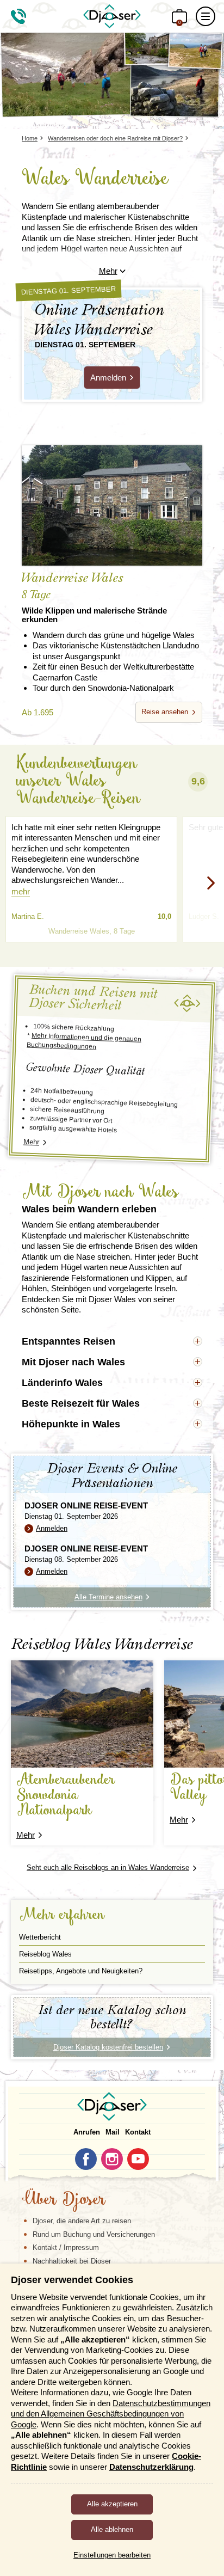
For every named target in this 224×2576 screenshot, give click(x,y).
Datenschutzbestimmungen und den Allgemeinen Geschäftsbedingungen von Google (111, 2414)
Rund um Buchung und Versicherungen (94, 2234)
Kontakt (138, 2132)
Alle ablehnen (112, 2529)
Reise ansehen (165, 712)
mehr (21, 891)
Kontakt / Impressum (66, 2247)
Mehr (108, 271)
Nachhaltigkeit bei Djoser (72, 2261)
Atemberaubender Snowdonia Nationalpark (66, 1796)
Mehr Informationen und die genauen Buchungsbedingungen (84, 1041)
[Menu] (206, 16)
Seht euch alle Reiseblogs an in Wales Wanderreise (108, 1867)
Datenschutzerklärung (151, 2467)
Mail (113, 2132)
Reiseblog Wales (45, 1954)
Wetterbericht (40, 1937)
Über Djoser (64, 2200)
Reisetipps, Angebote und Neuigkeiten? (81, 1971)
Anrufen (87, 2132)
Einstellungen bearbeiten (112, 2555)
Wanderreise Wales (94, 598)
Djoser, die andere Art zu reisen (82, 2221)
